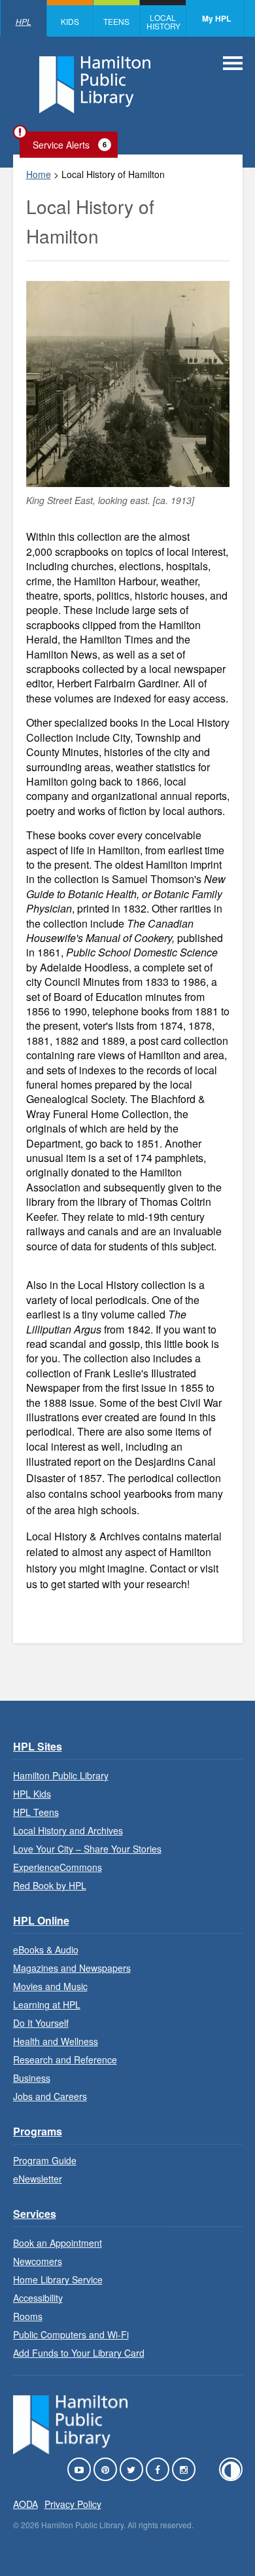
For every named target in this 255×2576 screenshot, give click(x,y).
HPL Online (41, 1920)
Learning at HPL (47, 2005)
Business (32, 2078)
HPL (24, 21)
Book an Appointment (58, 2243)
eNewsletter (38, 2179)
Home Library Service (58, 2279)
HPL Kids (32, 1794)
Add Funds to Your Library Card (79, 2353)
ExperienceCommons (58, 1867)
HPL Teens (36, 1812)
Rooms (28, 2316)
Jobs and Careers (50, 2096)
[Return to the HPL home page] (71, 2450)
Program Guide (45, 2160)
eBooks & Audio (46, 1950)
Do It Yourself (41, 2023)
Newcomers (38, 2261)
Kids (70, 21)
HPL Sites (38, 1746)
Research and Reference (65, 2059)
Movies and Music (50, 1986)
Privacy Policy (73, 2504)
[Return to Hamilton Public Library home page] (95, 86)
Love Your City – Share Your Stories (87, 1849)
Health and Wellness (56, 2041)
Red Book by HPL (50, 1885)
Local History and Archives (68, 1830)
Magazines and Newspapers (72, 1968)
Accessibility (38, 2298)
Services (35, 2214)
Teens (116, 21)
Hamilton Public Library (61, 1775)
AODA (25, 2504)
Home (39, 174)
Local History (163, 22)
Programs (38, 2131)
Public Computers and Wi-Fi (71, 2334)
